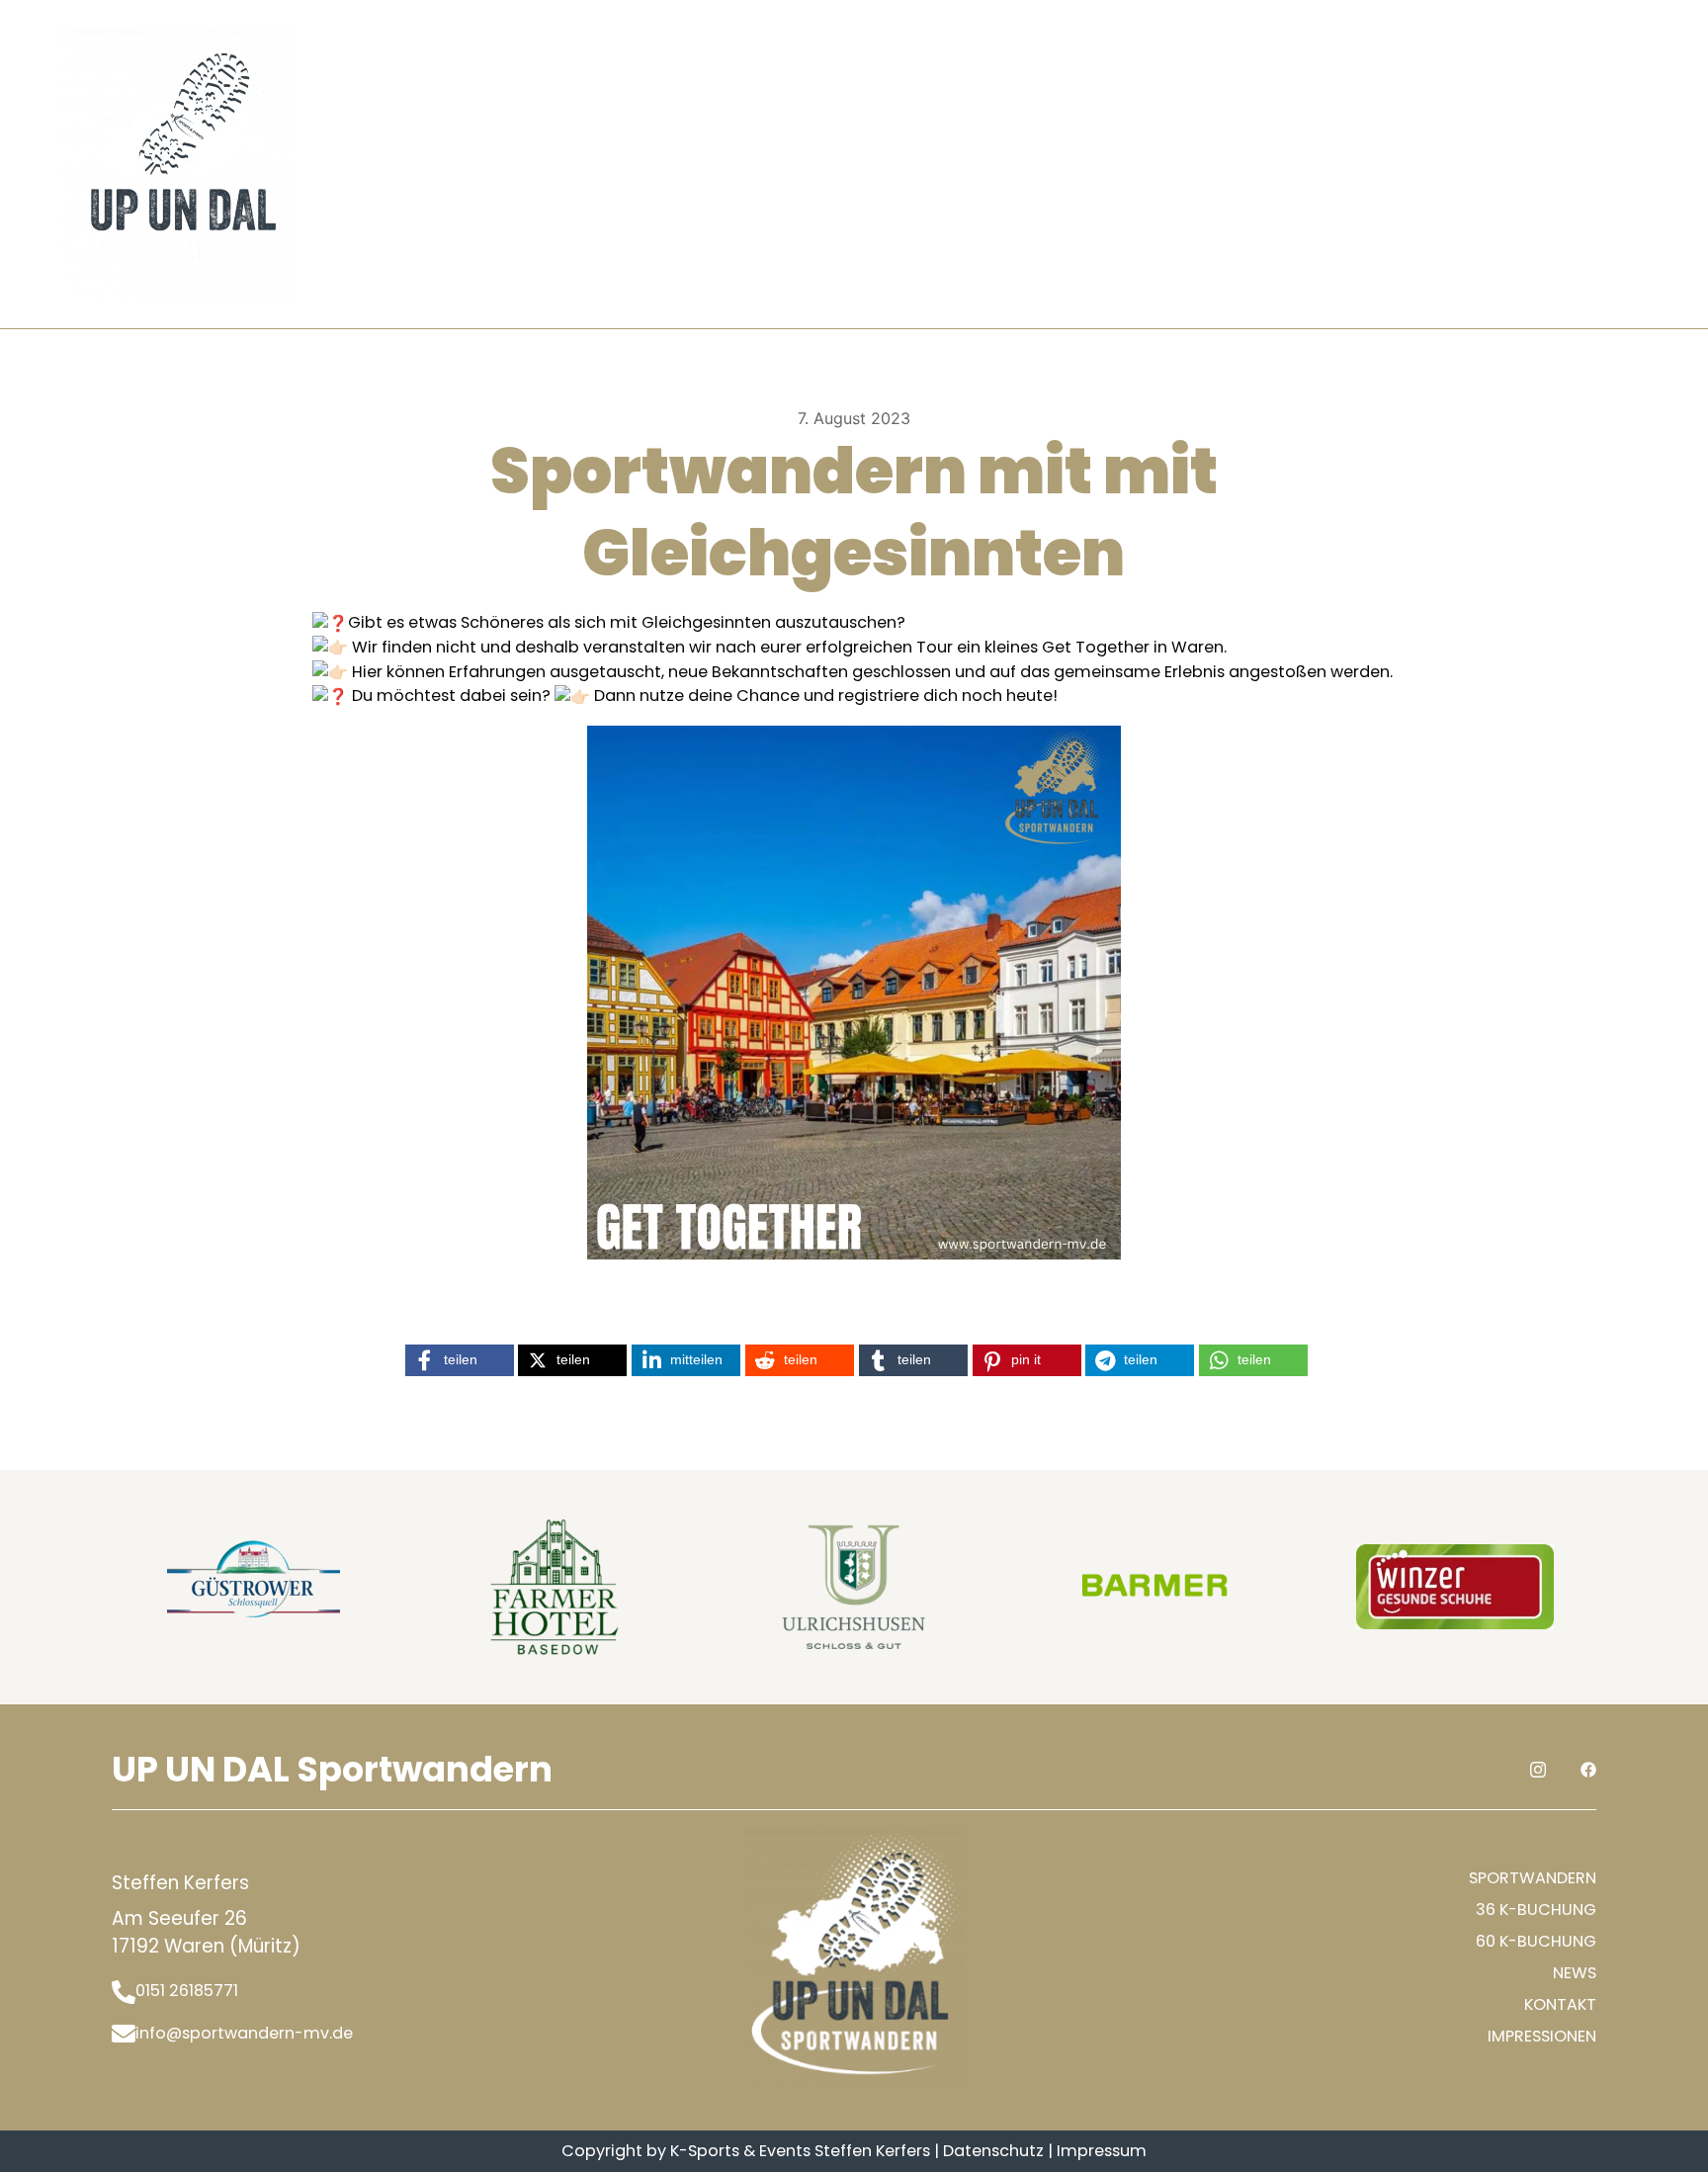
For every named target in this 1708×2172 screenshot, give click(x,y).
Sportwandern (457, 164)
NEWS (1575, 1973)
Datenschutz (993, 2151)
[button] (460, 1360)
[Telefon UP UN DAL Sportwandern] (124, 1991)
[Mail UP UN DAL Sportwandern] (124, 2034)
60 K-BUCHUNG (1536, 1941)
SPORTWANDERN (1533, 1878)
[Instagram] (1598, 162)
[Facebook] (1640, 162)
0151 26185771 (187, 1991)
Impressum (1102, 2151)
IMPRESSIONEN (1542, 2036)
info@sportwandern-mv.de (244, 2033)
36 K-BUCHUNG (1536, 1910)
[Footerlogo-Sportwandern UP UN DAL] (854, 1957)
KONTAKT (835, 164)
